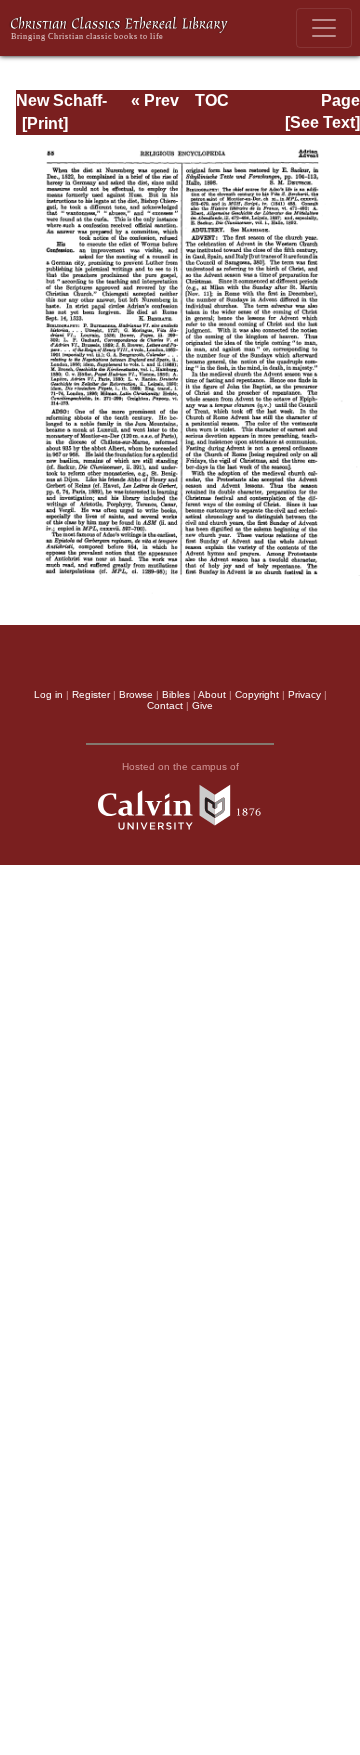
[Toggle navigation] (324, 28)
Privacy (304, 694)
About (212, 694)
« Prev (155, 100)
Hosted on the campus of (180, 766)
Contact (165, 705)
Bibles (176, 694)
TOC (212, 100)
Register (91, 694)
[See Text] (322, 122)
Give (202, 705)
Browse (136, 694)
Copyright (257, 694)
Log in (48, 694)
